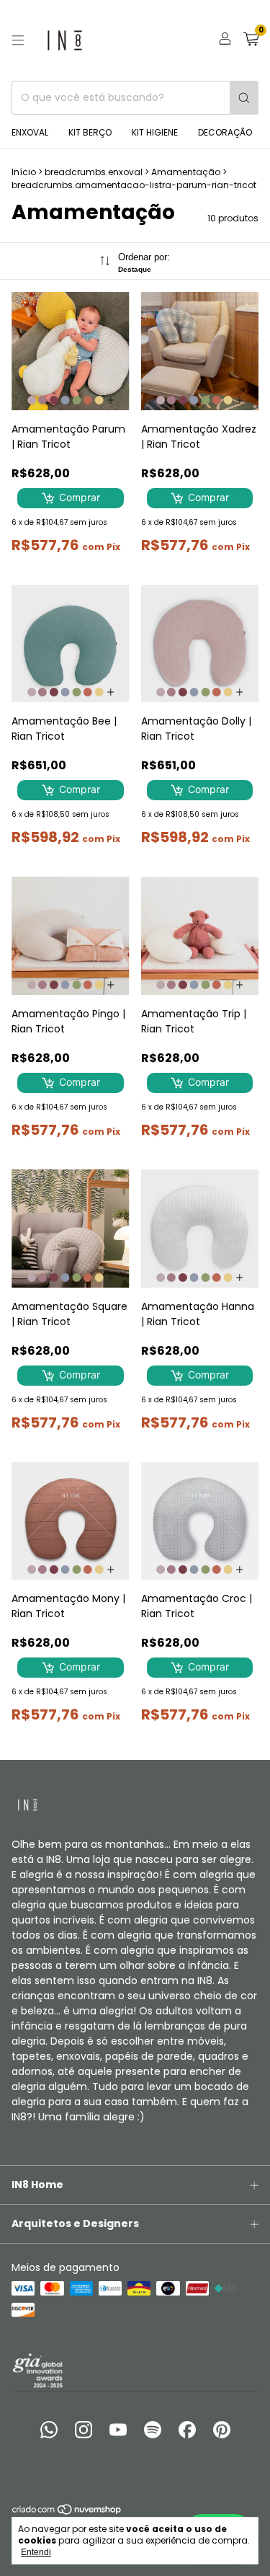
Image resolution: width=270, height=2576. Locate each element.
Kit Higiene (155, 132)
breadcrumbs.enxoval (94, 172)
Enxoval (30, 132)
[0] (251, 41)
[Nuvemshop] (67, 2512)
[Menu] (18, 40)
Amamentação (186, 172)
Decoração (225, 132)
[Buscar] (244, 98)
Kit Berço (90, 132)
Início (24, 172)
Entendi (36, 2552)
